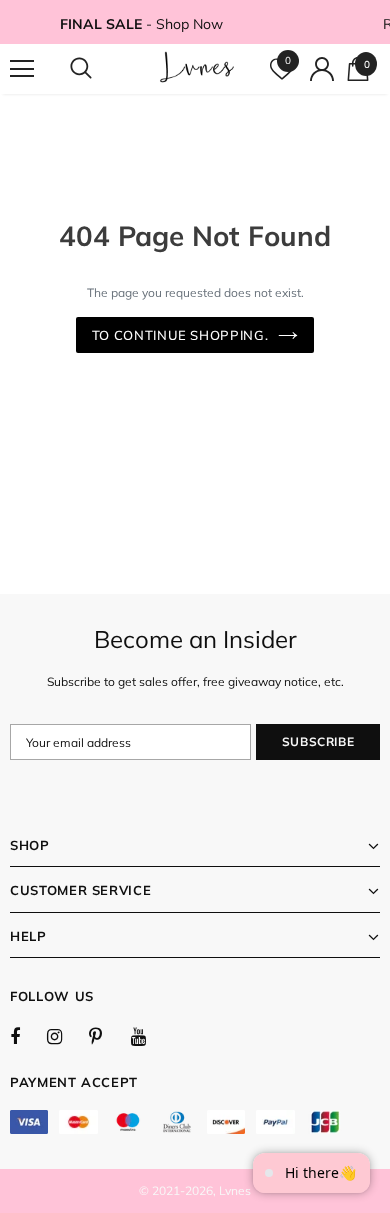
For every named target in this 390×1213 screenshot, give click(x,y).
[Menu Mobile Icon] (22, 69)
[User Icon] (322, 69)
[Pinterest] (107, 1036)
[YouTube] (149, 1036)
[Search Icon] (100, 69)
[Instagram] (65, 1036)
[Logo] (197, 68)
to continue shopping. (180, 335)
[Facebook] (28, 1036)
